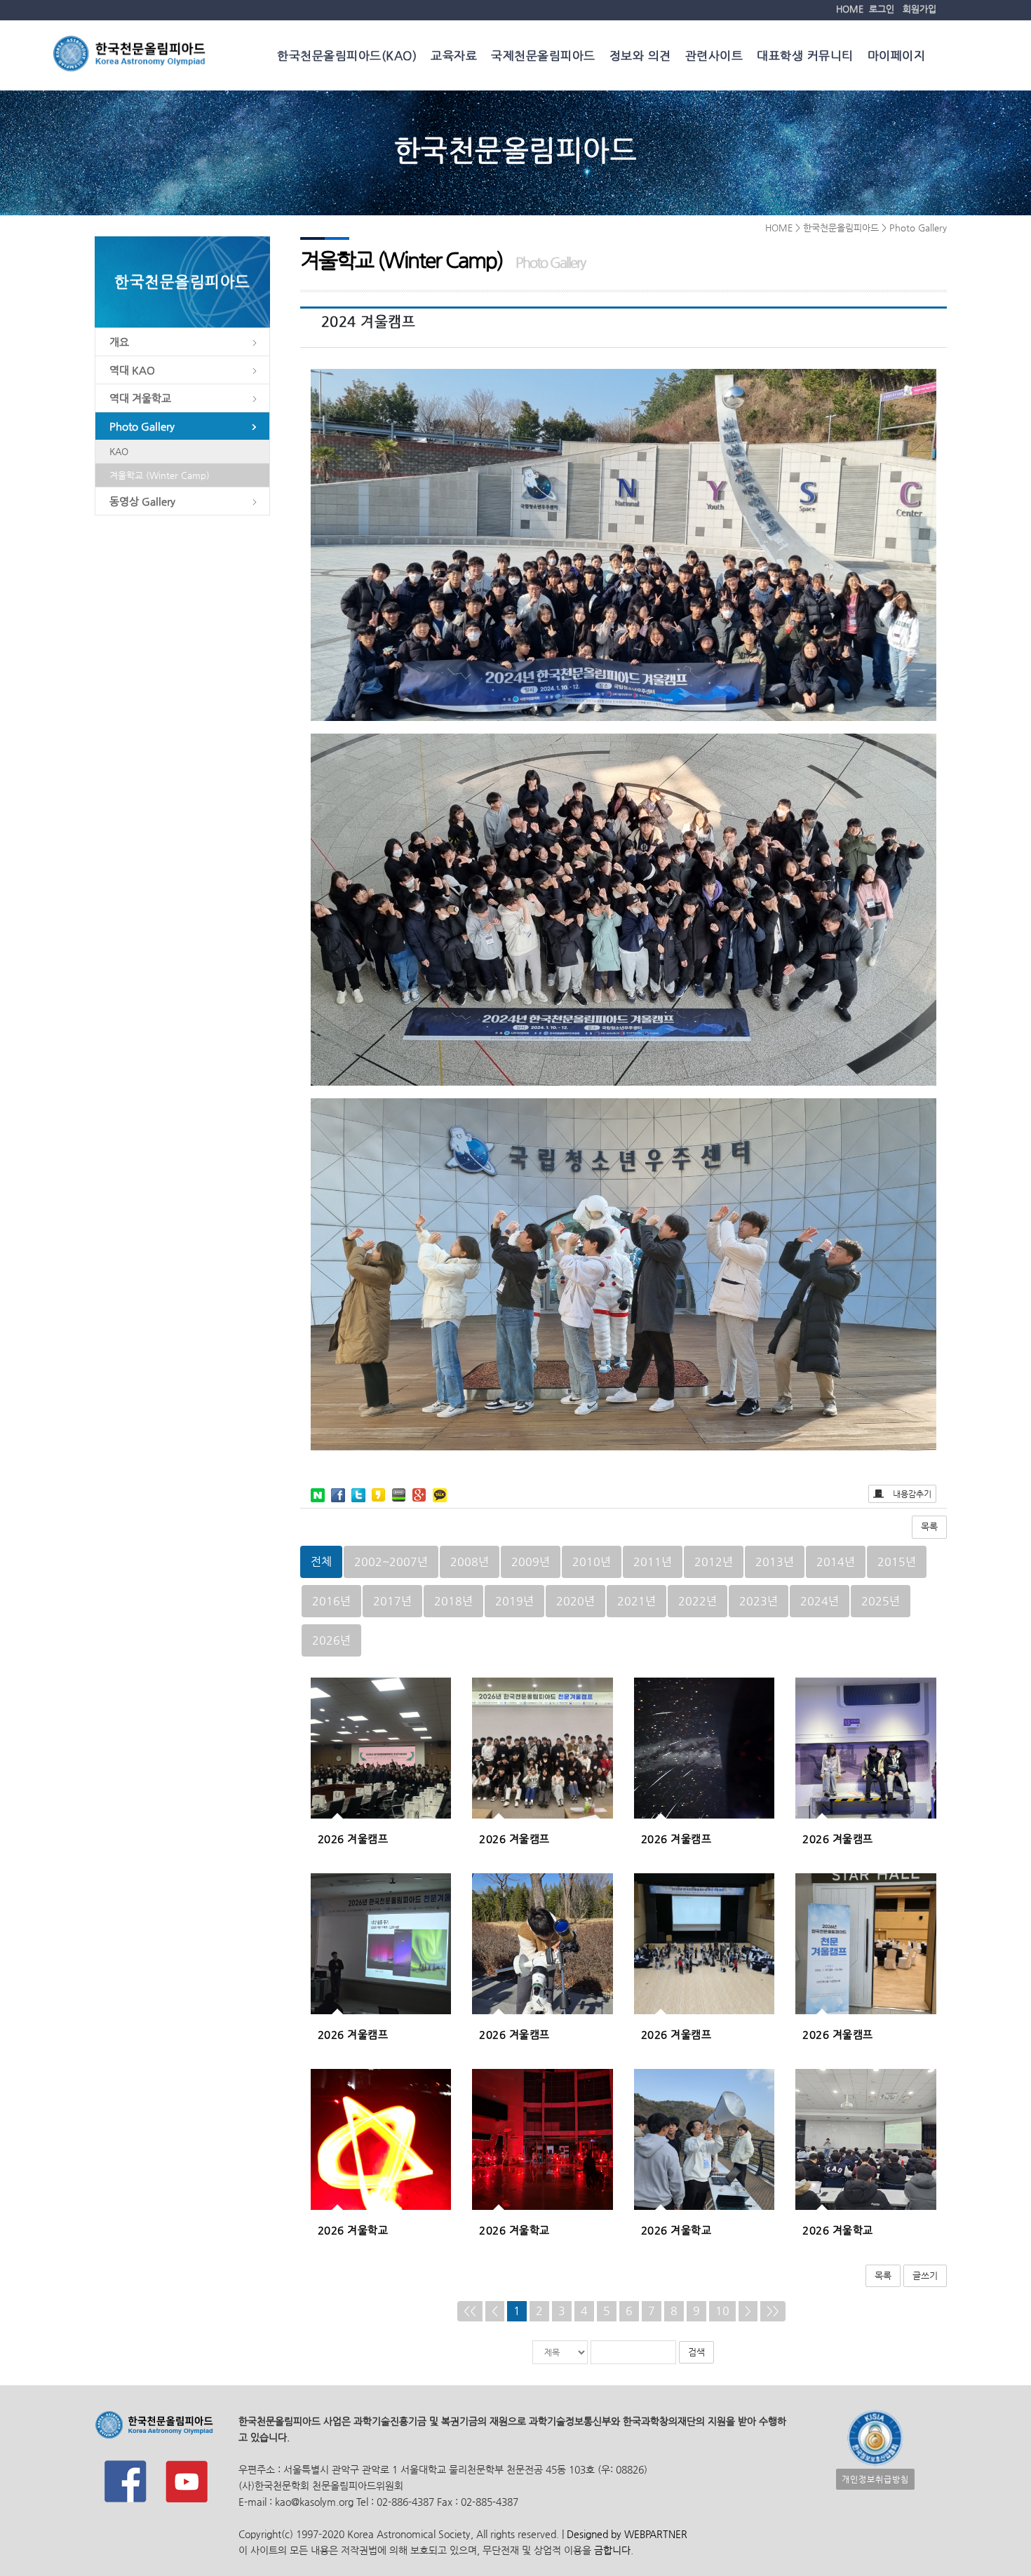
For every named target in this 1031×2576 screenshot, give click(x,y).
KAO (119, 451)
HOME (850, 9)
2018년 (453, 1601)
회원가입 (919, 9)
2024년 (820, 1601)
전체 (321, 1562)
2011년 (653, 1562)
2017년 (392, 1601)
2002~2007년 (391, 1562)
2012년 (714, 1562)
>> (773, 2311)
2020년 (575, 1601)
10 (722, 2311)
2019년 (514, 1601)
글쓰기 (925, 2275)
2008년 (470, 1562)
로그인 (882, 9)
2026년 (331, 1640)
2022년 (698, 1601)
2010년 (592, 1562)
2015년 (897, 1562)
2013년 (775, 1562)
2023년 (759, 1601)
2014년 (836, 1562)
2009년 (531, 1562)
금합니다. (614, 2550)
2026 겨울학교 (353, 2230)
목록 (929, 1526)
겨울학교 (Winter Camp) (160, 475)
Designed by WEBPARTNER (626, 2534)
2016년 (331, 1601)
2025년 (881, 1601)
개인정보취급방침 (875, 2479)
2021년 (636, 1601)
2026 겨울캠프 (353, 1839)
